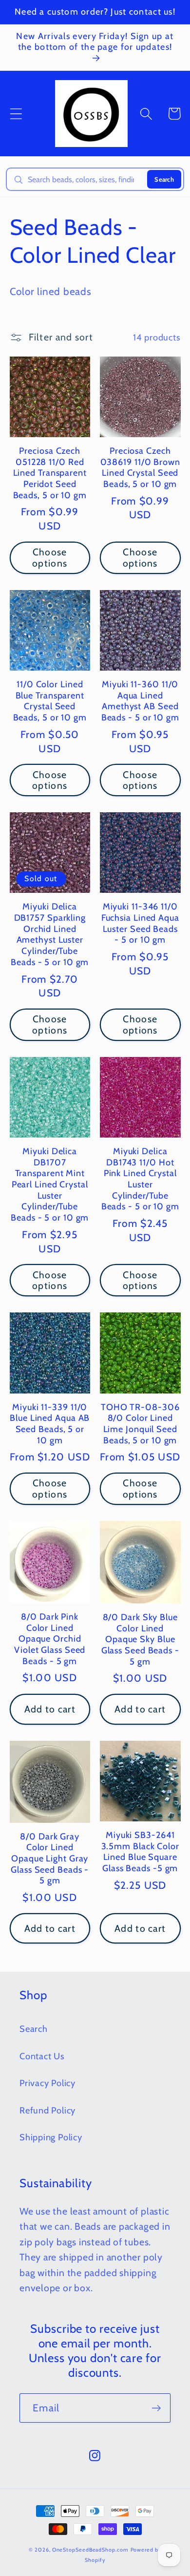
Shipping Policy (51, 2137)
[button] (16, 114)
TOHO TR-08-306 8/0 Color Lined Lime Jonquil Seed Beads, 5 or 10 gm (140, 1424)
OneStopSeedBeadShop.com (90, 2550)
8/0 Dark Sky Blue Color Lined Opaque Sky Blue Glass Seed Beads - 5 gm (140, 1639)
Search (164, 179)
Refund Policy (47, 2110)
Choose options (50, 558)
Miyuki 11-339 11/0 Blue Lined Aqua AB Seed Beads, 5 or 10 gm (50, 1424)
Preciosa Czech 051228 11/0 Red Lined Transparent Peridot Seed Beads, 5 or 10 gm (50, 473)
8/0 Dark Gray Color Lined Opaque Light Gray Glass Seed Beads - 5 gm (50, 1859)
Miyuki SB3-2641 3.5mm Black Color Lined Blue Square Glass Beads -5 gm (140, 1852)
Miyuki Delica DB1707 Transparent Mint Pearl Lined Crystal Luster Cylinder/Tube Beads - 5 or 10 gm (50, 1184)
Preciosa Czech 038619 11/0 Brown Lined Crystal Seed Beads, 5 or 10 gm (140, 467)
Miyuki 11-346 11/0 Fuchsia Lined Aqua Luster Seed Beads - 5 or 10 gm (140, 923)
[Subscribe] (156, 2408)
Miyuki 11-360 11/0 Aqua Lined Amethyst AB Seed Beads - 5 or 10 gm (140, 701)
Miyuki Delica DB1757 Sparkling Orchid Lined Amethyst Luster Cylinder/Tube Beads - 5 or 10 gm (50, 934)
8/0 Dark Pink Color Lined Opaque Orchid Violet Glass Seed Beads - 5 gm (50, 1639)
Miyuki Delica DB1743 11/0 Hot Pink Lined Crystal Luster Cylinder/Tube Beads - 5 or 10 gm (140, 1179)
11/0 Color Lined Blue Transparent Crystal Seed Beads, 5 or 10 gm (50, 701)
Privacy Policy (47, 2083)
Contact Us (42, 2056)
